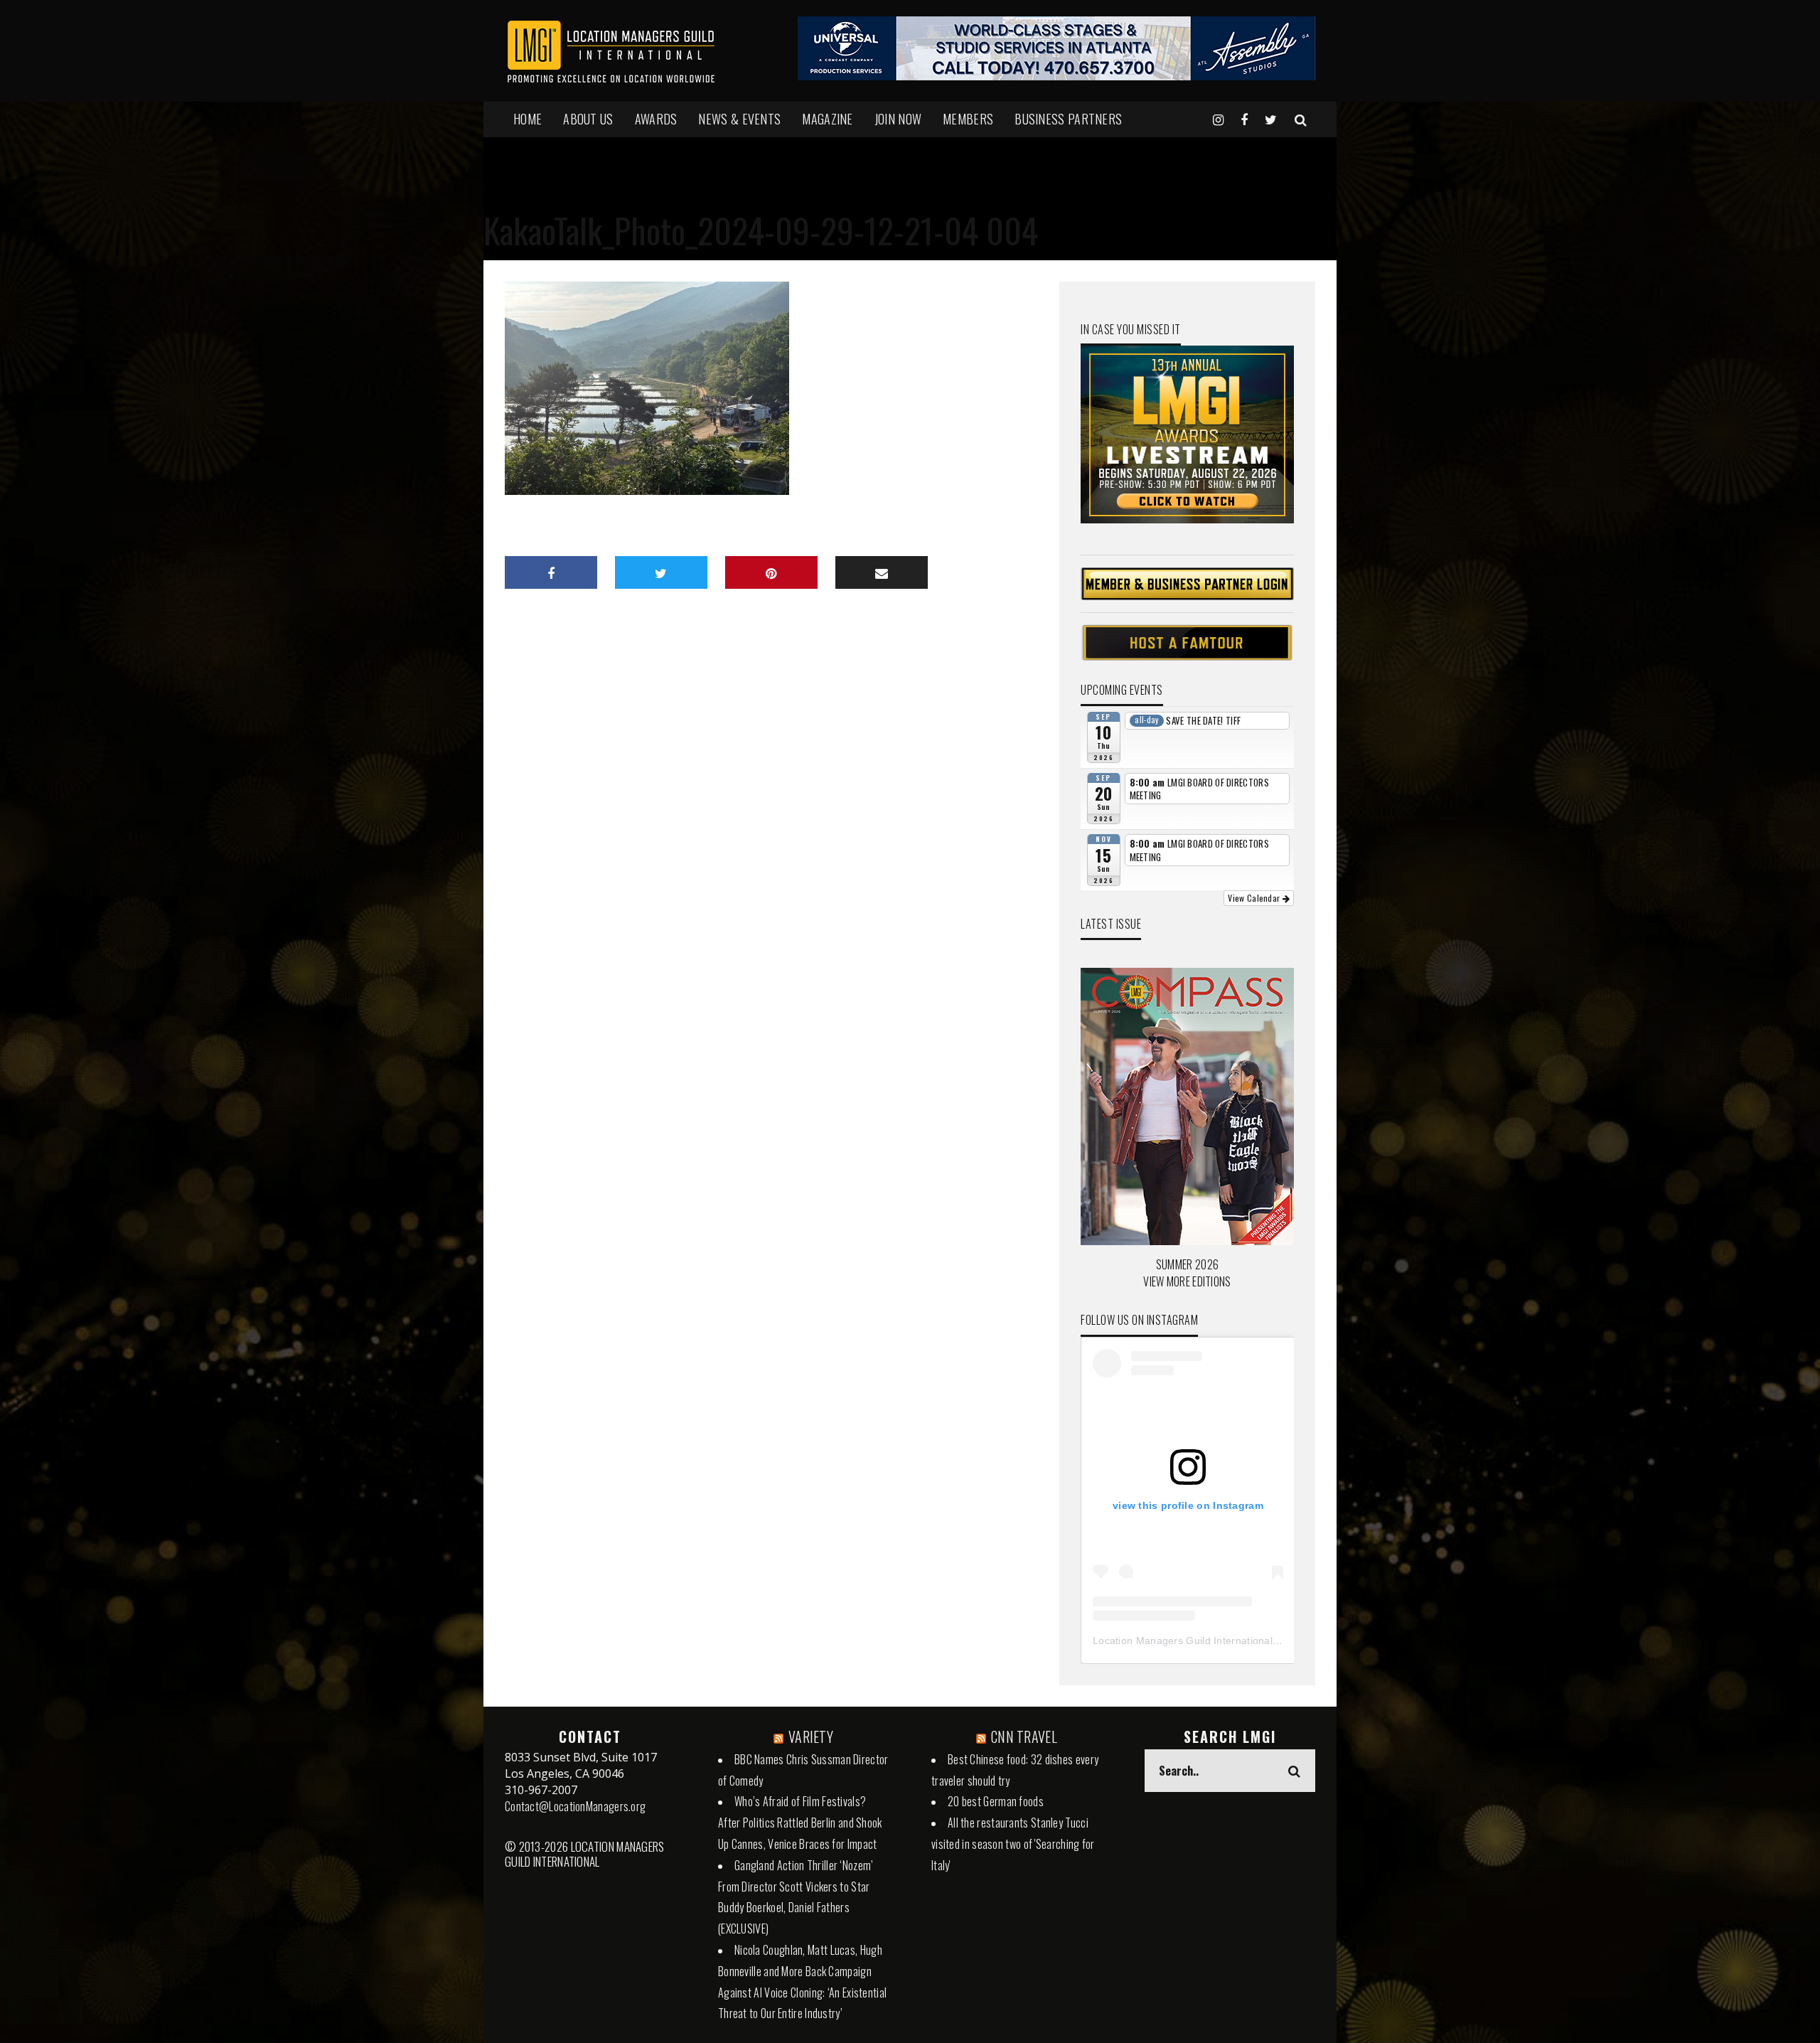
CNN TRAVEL (1024, 1737)
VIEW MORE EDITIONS (1187, 1281)
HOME (528, 119)
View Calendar (1255, 898)
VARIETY (811, 1737)
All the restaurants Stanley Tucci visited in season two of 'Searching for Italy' (1013, 1844)
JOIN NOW (898, 119)
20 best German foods (996, 1801)
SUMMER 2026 (1187, 1264)
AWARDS (656, 119)
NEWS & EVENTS (739, 119)
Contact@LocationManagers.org (575, 1806)
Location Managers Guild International (1183, 1641)
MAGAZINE (827, 119)
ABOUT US (588, 119)
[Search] (1301, 119)
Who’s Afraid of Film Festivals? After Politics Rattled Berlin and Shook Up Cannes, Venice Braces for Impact (800, 1823)
